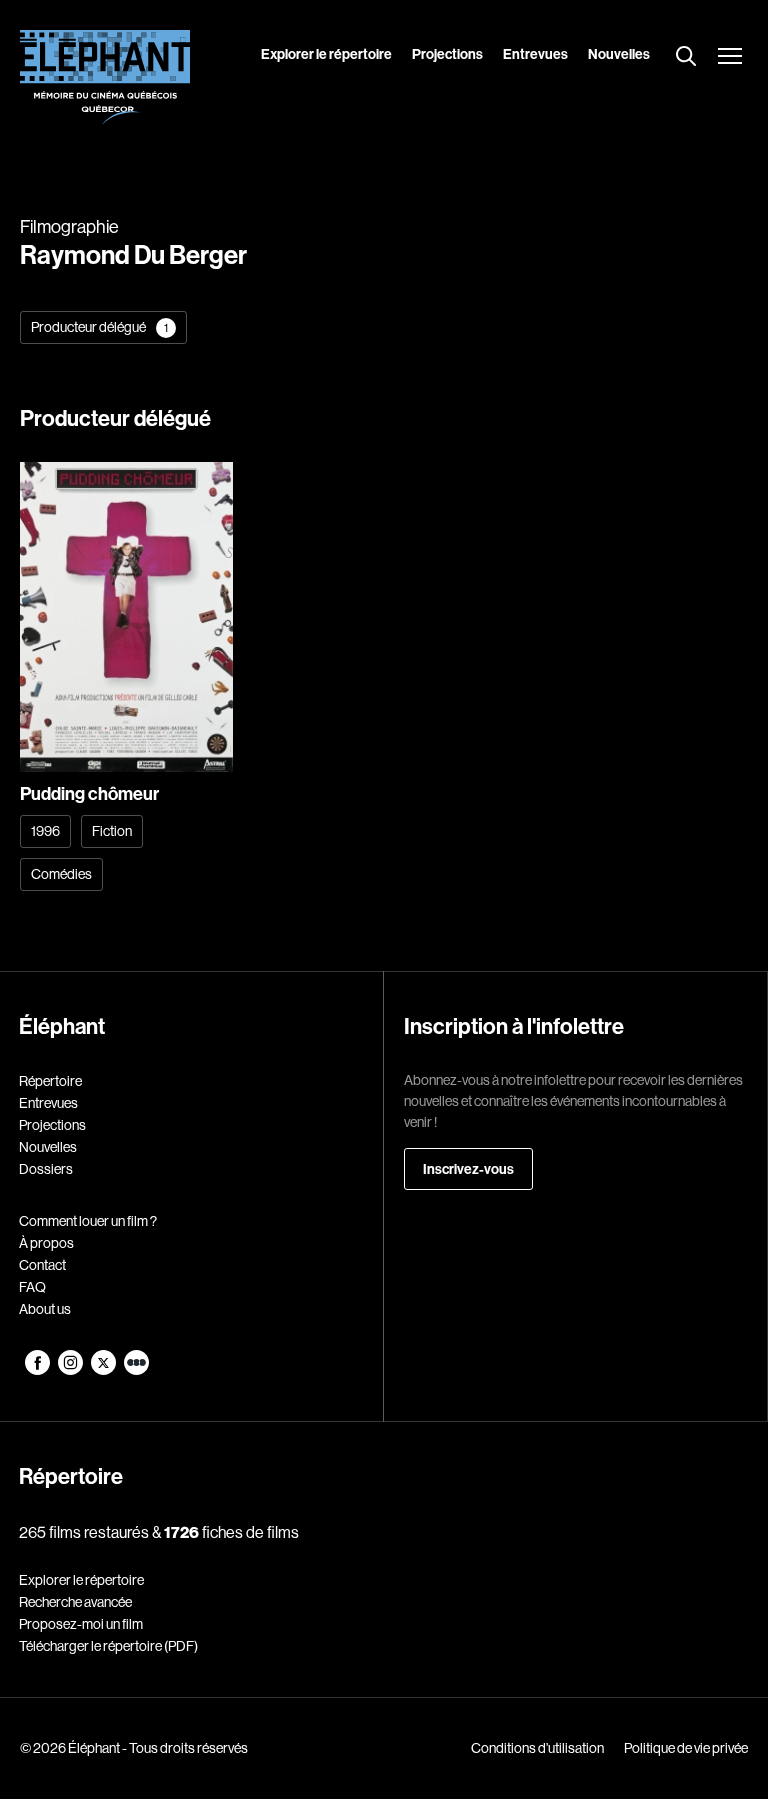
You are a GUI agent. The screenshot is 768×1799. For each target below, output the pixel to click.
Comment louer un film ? (88, 1221)
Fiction (112, 831)
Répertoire (50, 1081)
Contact (42, 1265)
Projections (447, 54)
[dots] (136, 1370)
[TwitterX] (104, 1370)
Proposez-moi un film (81, 1624)
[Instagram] (71, 1370)
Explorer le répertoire (326, 54)
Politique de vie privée (686, 1748)
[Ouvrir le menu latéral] (730, 58)
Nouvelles (619, 54)
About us (45, 1309)
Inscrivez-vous (468, 1169)
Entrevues (535, 54)
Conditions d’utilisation (537, 1748)
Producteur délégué (99, 327)
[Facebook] (38, 1370)
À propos (46, 1243)
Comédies (61, 874)
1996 (45, 831)
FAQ (32, 1287)
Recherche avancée (75, 1602)
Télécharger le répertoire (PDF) (108, 1646)
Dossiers (46, 1169)
